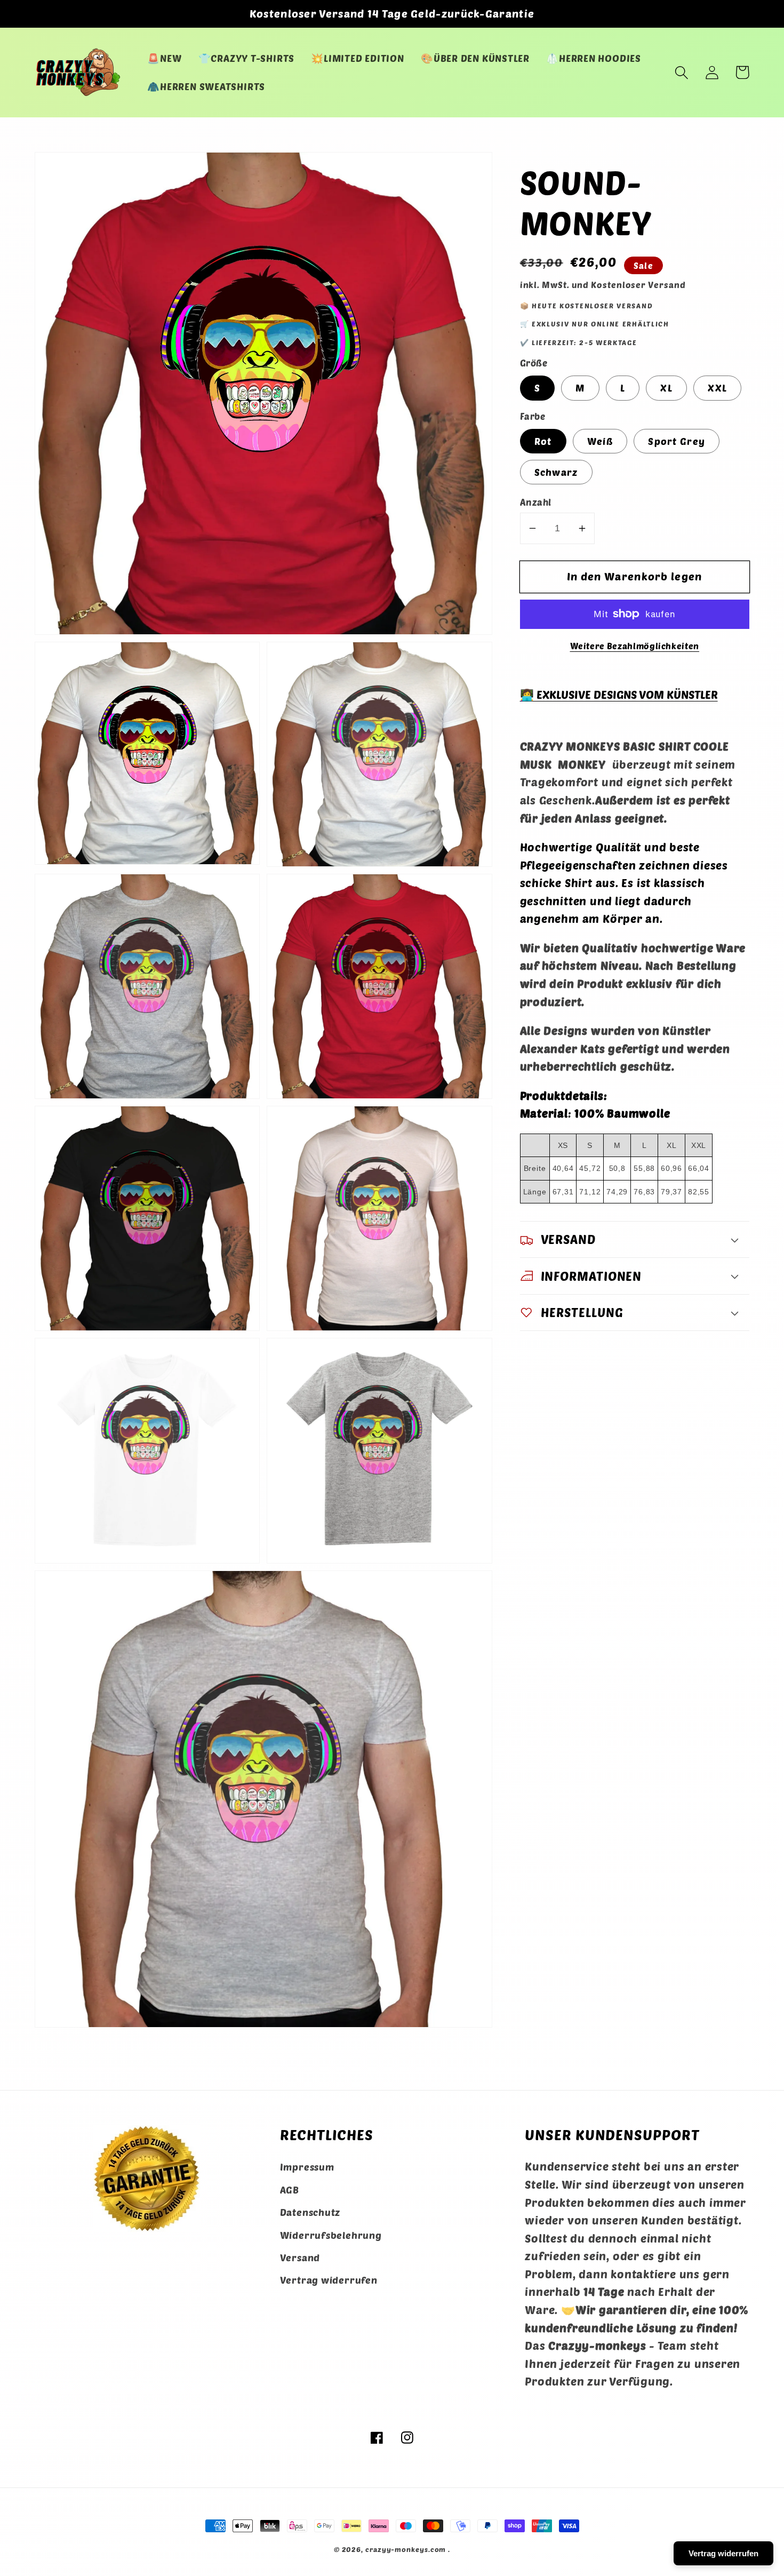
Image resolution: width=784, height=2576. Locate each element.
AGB (290, 2190)
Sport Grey (677, 441)
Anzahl (536, 502)
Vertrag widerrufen (329, 2280)
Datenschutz (310, 2212)
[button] (681, 72)
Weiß (600, 441)
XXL (717, 388)
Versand (300, 2258)
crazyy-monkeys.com (406, 2549)
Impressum (307, 2167)
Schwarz (556, 472)
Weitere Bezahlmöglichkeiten (635, 646)
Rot (543, 441)
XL (666, 388)
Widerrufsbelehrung (331, 2235)
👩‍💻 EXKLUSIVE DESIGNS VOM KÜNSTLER (619, 694)
